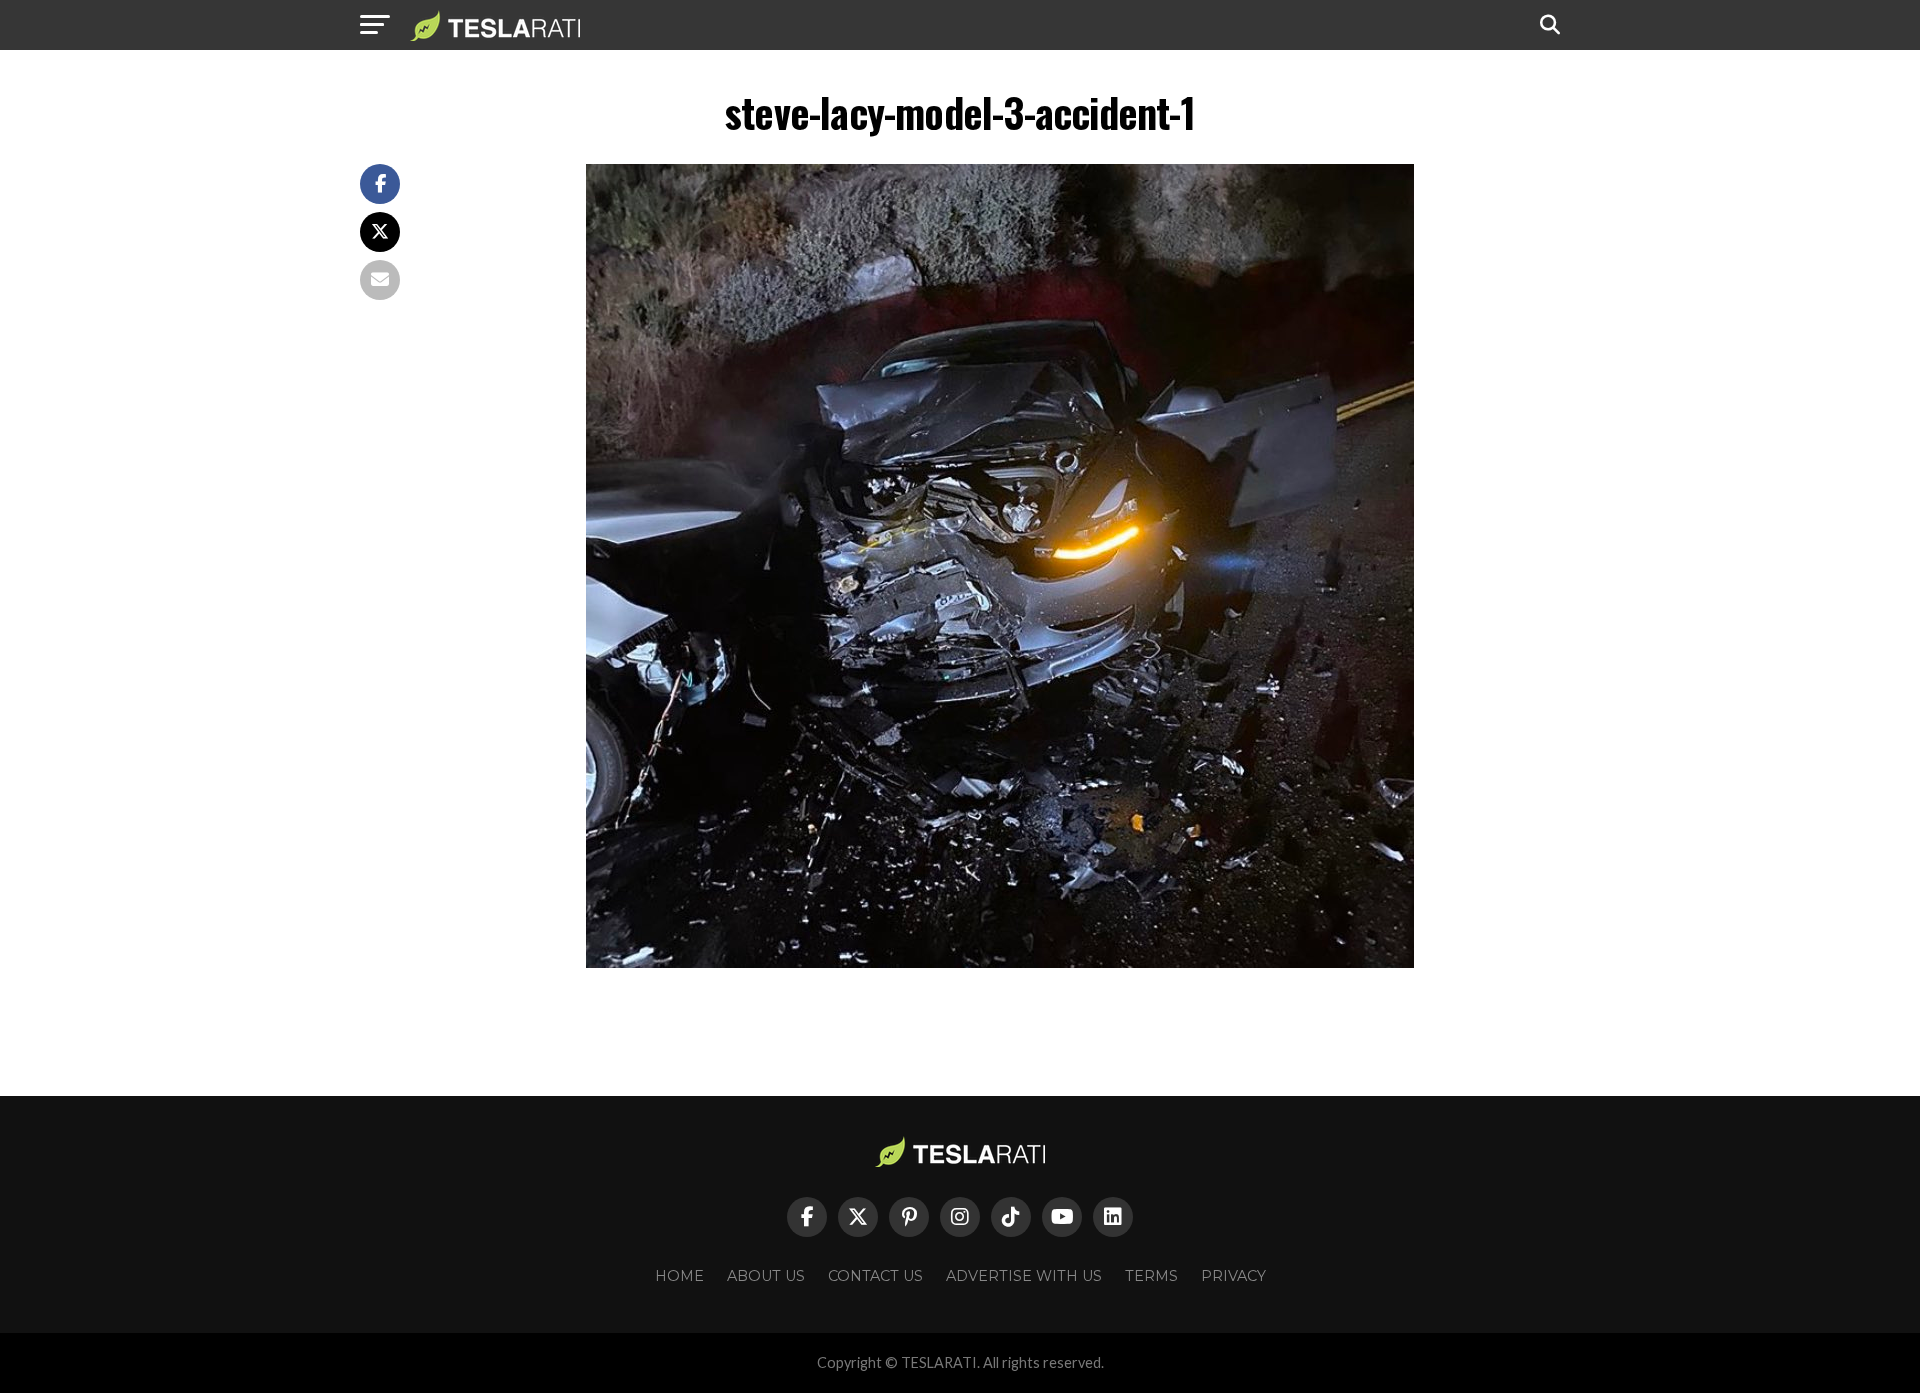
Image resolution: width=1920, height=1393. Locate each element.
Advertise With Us (1024, 1276)
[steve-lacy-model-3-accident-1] (1000, 962)
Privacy (1233, 1276)
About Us (766, 1276)
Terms (1151, 1276)
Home (679, 1276)
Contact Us (875, 1276)
